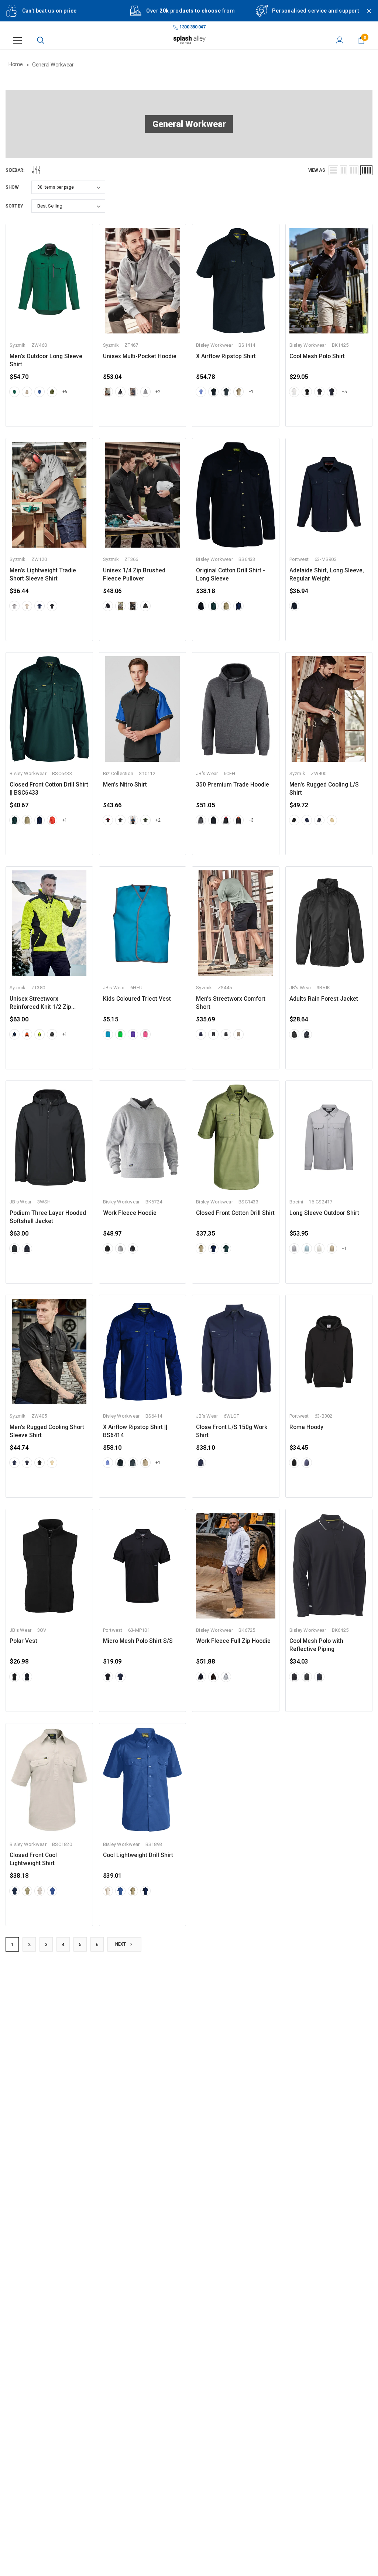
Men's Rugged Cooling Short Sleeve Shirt (47, 1431)
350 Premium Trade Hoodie (233, 785)
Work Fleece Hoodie (130, 1213)
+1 (251, 392)
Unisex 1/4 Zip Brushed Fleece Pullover (134, 575)
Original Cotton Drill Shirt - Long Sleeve (231, 575)
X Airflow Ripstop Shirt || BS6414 (135, 1431)
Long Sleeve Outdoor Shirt (324, 1213)
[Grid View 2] (343, 170)
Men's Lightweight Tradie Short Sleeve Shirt (43, 575)
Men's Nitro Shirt (125, 785)
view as (317, 170)
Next (121, 1944)
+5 (344, 392)
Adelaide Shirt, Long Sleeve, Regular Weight (327, 575)
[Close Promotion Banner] (366, 16)
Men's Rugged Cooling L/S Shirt (324, 789)
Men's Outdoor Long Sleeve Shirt (46, 360)
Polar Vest (23, 1641)
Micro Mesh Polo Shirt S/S (138, 1641)
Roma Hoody (306, 1427)
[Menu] (17, 40)
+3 (251, 820)
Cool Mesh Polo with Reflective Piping (316, 1645)
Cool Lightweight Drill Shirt (138, 1855)
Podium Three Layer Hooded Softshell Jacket (48, 1217)
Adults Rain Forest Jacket (324, 999)
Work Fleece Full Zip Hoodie (233, 1641)
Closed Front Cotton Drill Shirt (235, 1213)
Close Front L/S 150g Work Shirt (232, 1431)
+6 (65, 392)
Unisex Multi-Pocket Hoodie (140, 356)
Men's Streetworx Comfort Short (231, 1003)
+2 (158, 392)
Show (12, 187)
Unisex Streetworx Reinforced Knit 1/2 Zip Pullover (40, 1003)
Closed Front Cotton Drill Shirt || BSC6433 (49, 789)
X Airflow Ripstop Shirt (226, 356)
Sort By (14, 206)
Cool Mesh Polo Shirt (317, 356)
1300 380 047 (192, 27)
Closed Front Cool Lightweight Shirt (33, 1859)
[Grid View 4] (366, 170)
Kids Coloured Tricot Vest (137, 999)
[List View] (333, 170)
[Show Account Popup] (340, 40)
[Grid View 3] (354, 170)
